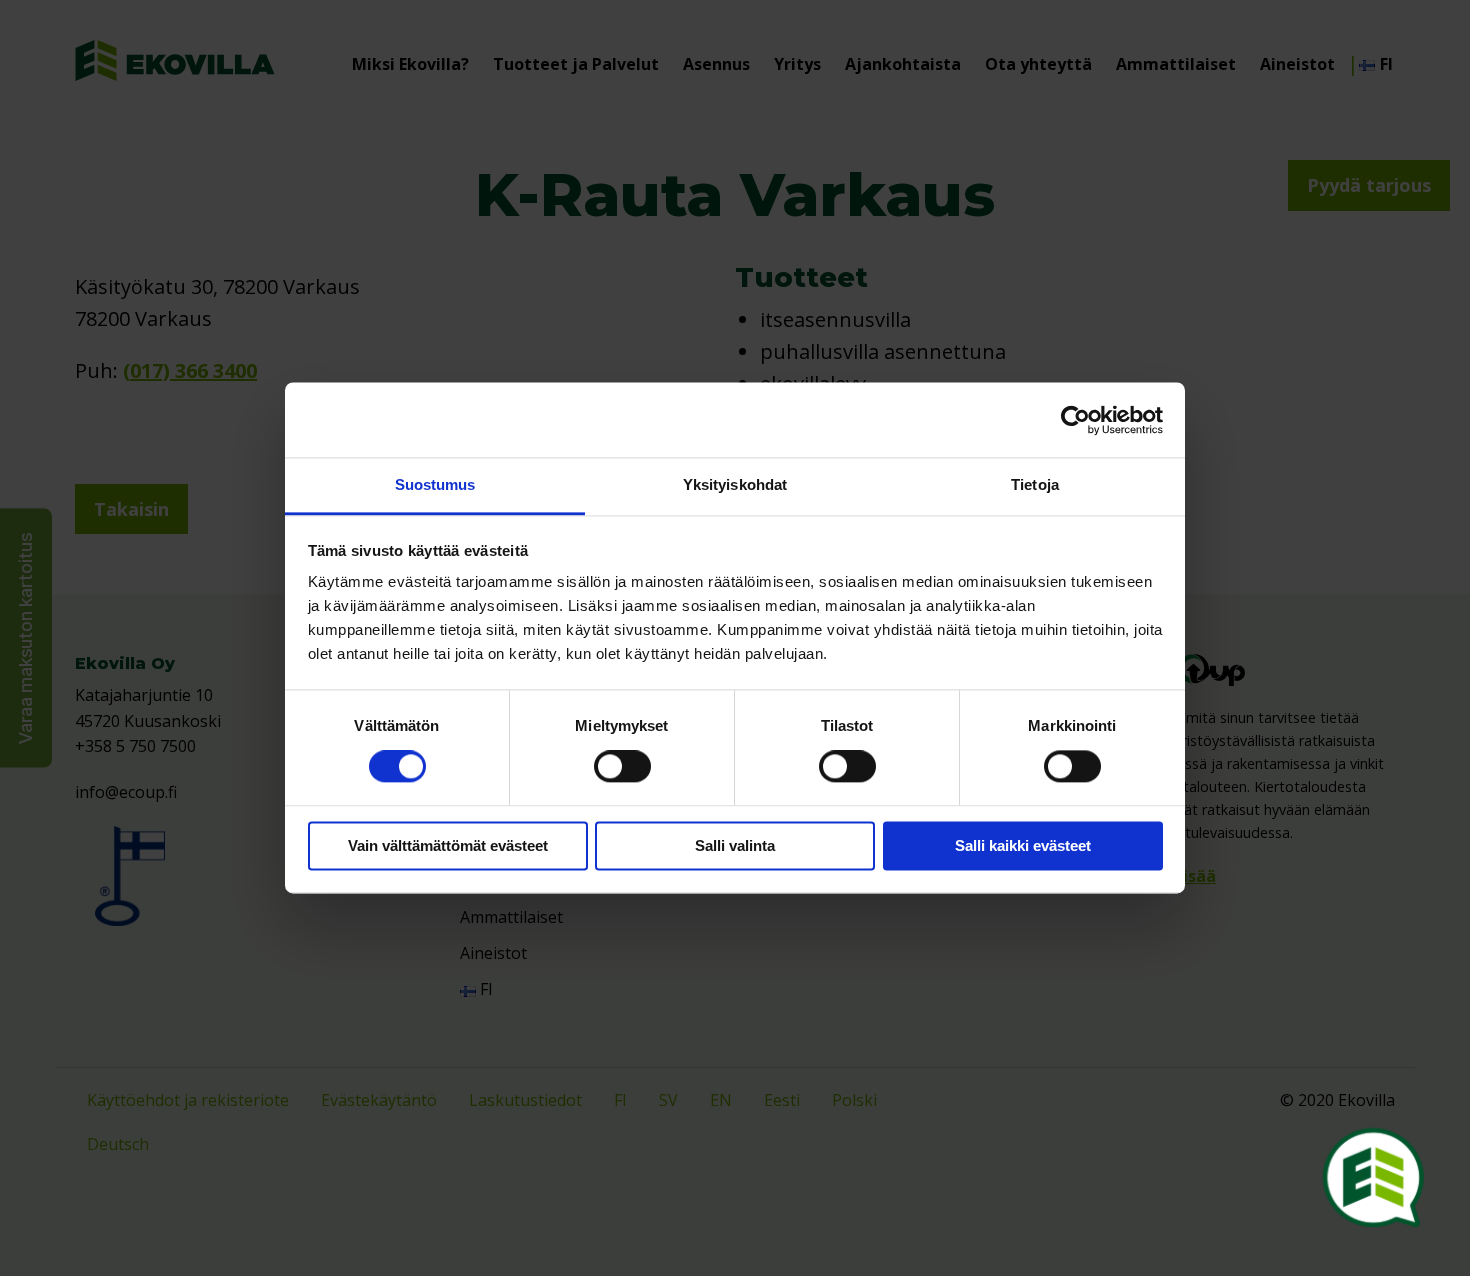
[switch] (622, 767)
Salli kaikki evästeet (1023, 845)
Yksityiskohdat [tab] (735, 484)
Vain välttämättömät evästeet (448, 845)
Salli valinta (735, 845)
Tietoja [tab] (1035, 484)
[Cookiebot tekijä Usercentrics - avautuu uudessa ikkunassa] (1075, 420)
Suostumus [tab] (435, 484)
